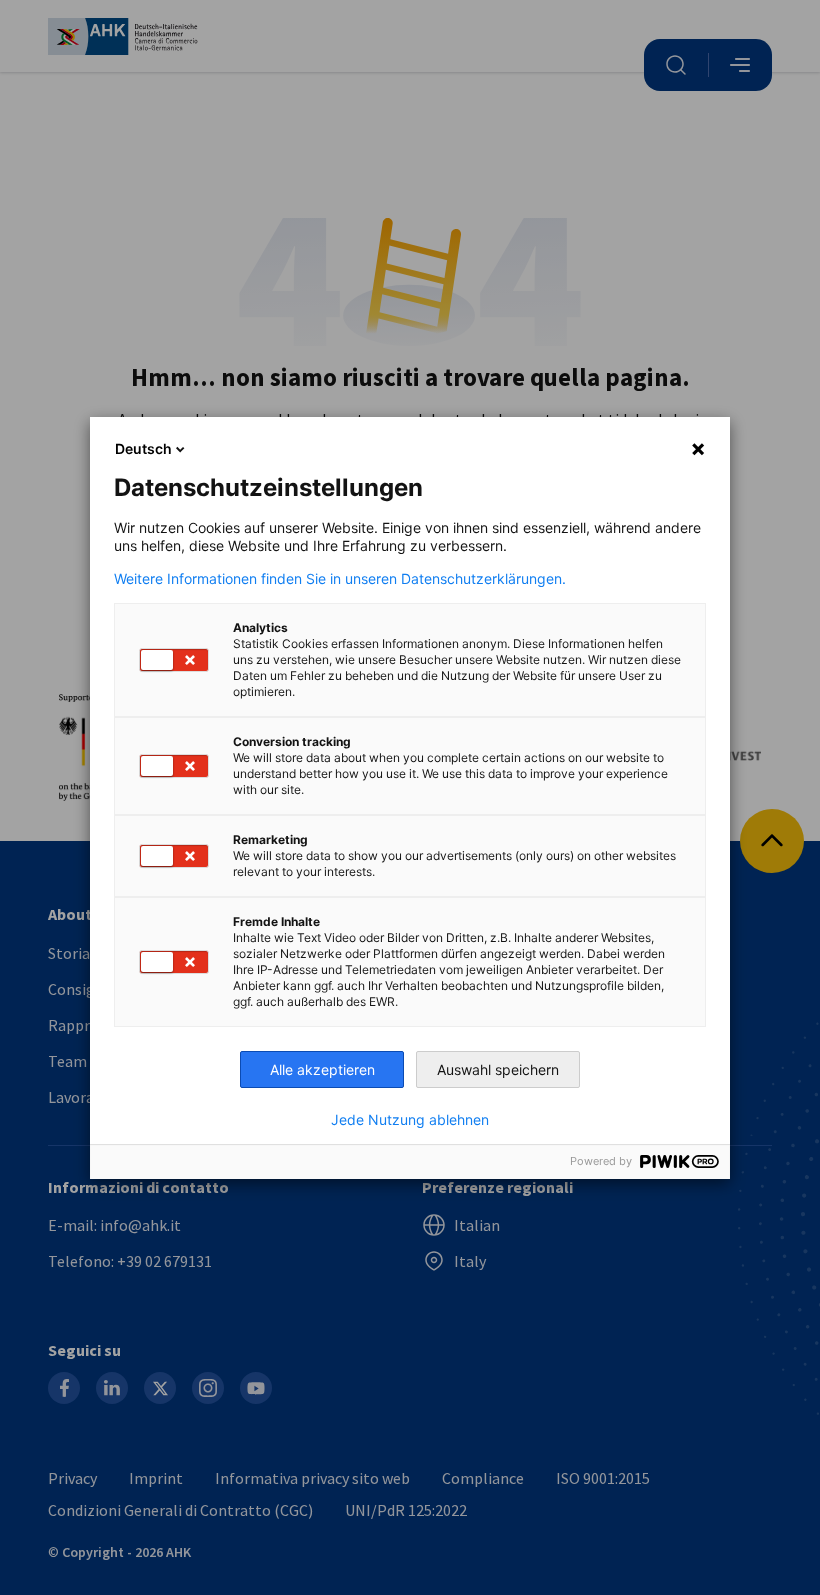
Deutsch (143, 448)
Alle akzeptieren (322, 1069)
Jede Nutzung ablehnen (410, 1120)
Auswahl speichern (498, 1069)
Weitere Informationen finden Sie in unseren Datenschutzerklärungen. (340, 579)
